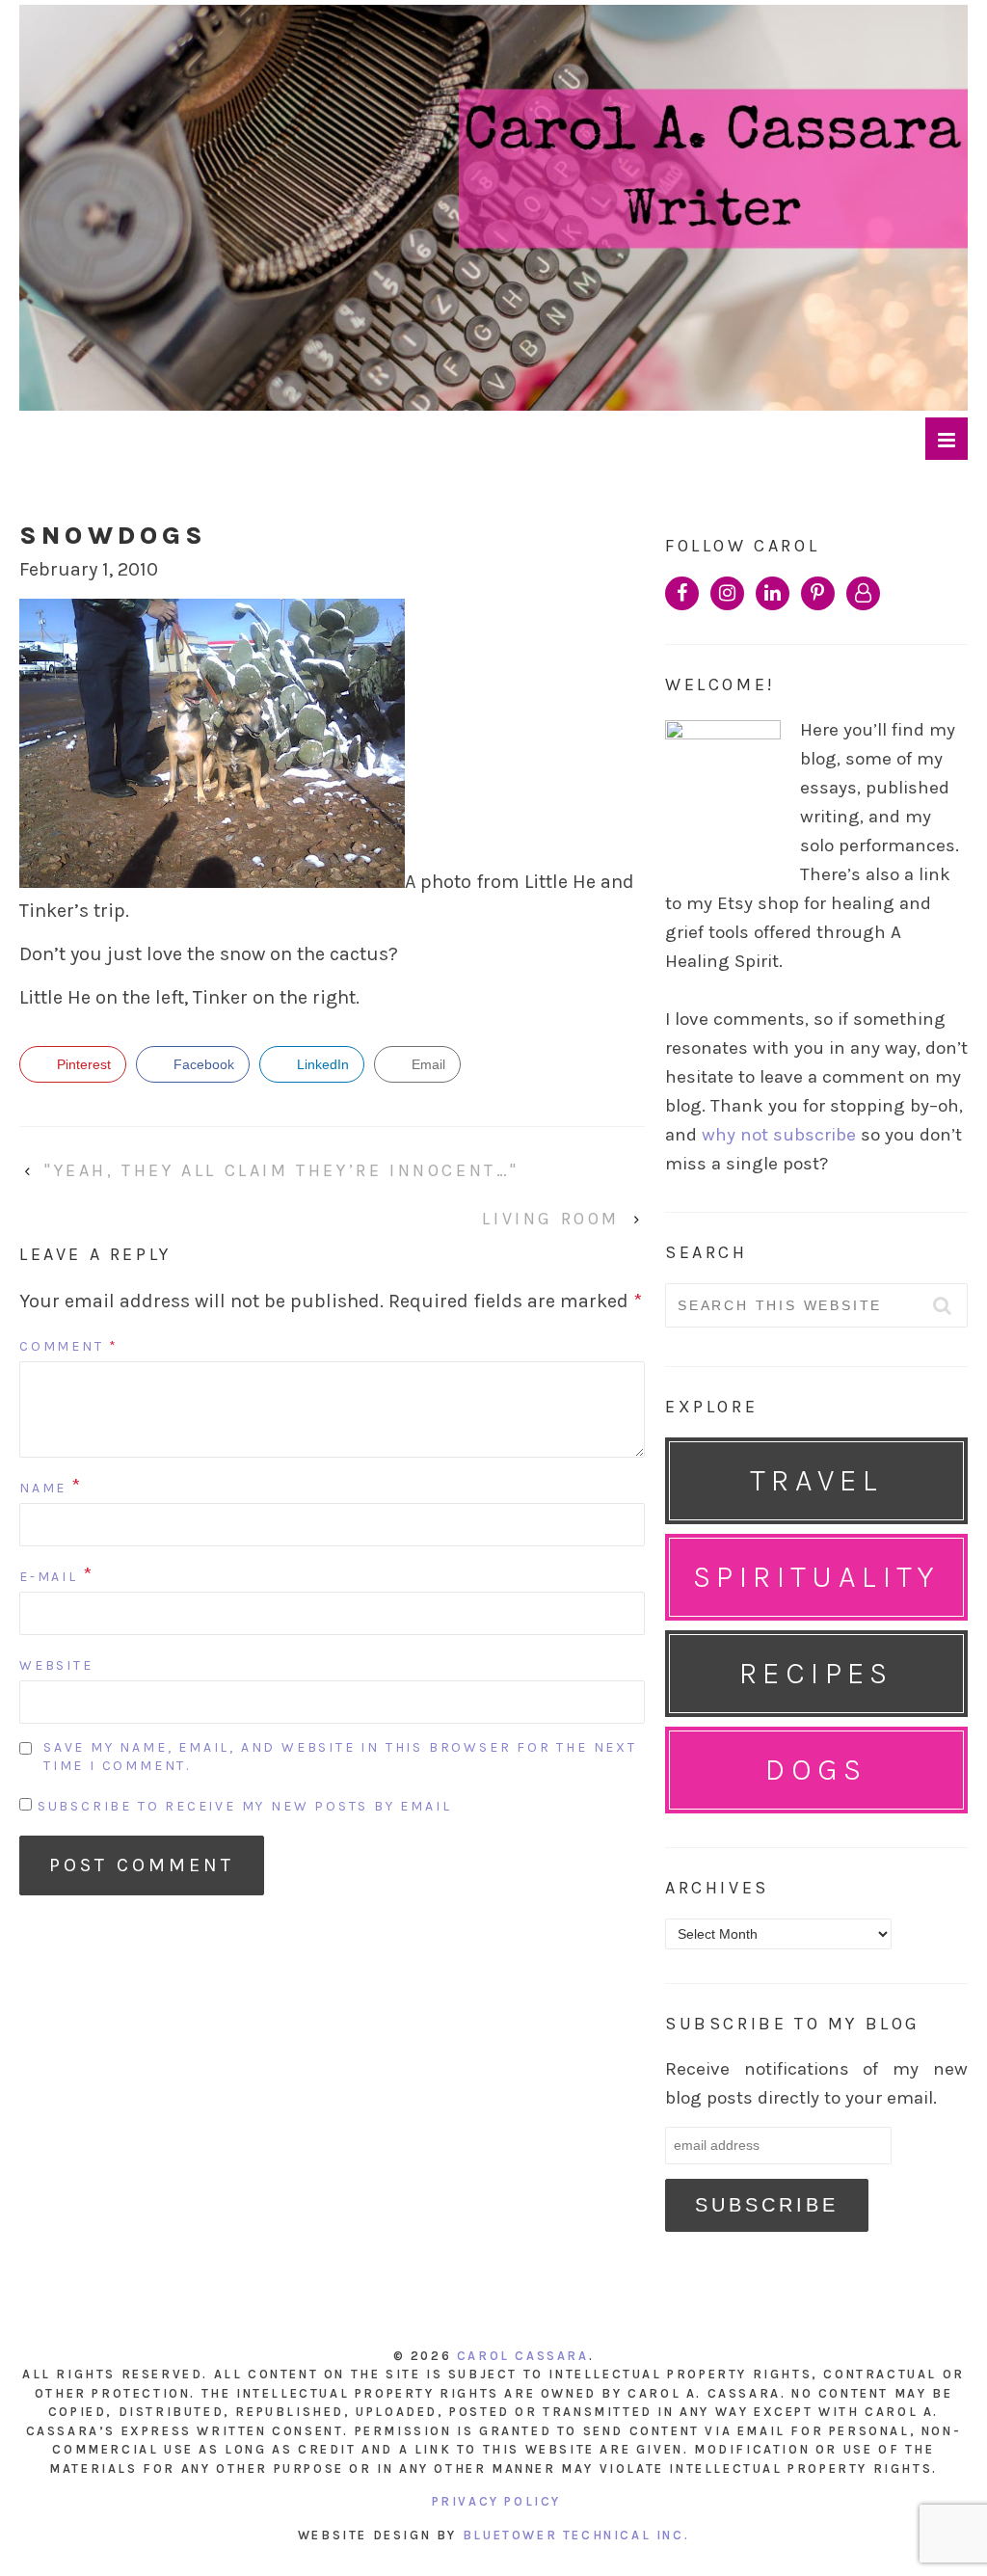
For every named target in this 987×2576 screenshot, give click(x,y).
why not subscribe (779, 1135)
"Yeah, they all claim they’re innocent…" (282, 1170)
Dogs (816, 1770)
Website (56, 1665)
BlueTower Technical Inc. (576, 2535)
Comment (69, 1346)
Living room (551, 1219)
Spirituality (816, 1577)
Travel (816, 1480)
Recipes (816, 1673)
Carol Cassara (523, 2356)
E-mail (49, 1577)
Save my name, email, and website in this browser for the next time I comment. (340, 1757)
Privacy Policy (496, 2501)
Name (43, 1488)
